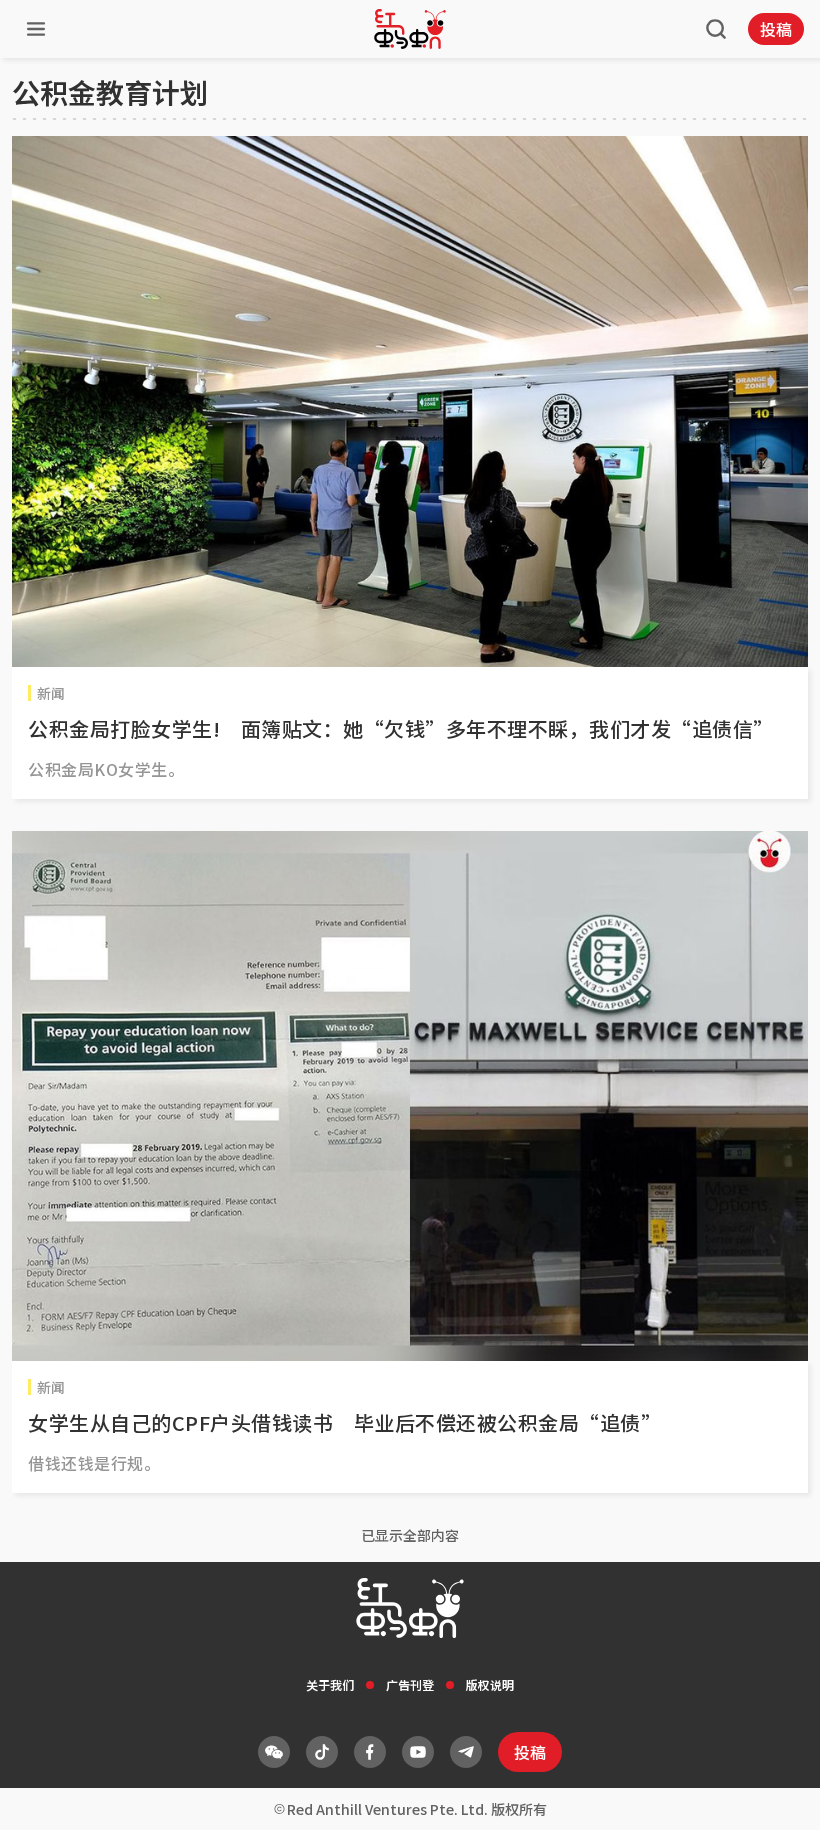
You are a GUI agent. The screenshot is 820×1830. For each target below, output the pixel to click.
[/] (410, 29)
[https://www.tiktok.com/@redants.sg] (322, 1752)
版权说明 (490, 1684)
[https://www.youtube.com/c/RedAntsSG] (418, 1752)
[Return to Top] (774, 1794)
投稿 (776, 29)
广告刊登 (410, 1684)
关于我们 (330, 1684)
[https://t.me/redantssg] (466, 1752)
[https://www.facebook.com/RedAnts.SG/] (370, 1752)
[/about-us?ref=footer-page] (274, 1752)
